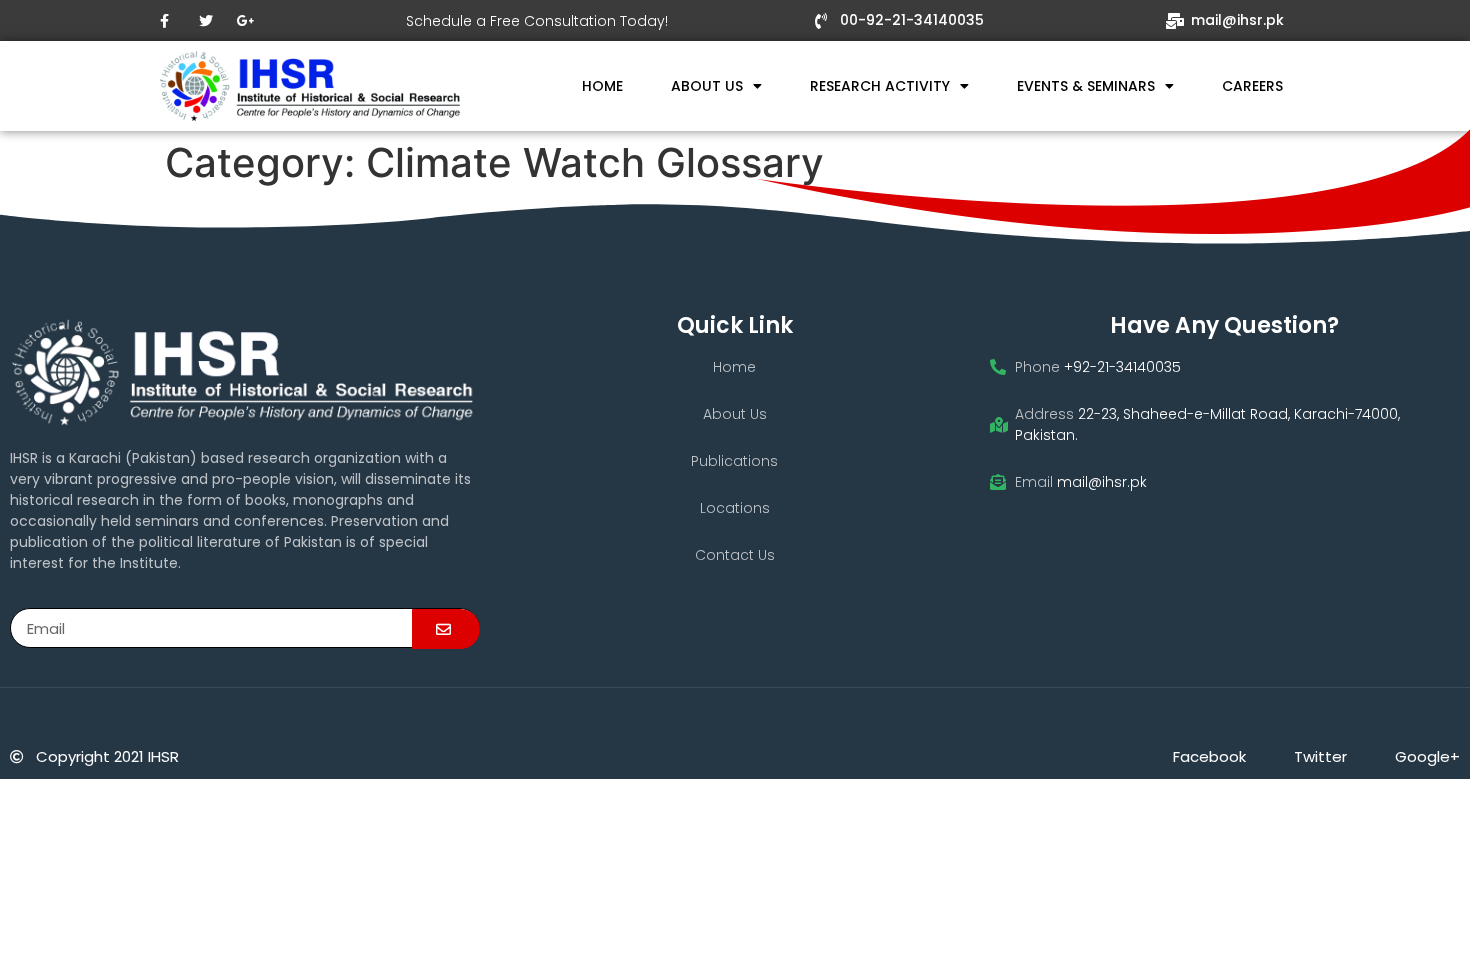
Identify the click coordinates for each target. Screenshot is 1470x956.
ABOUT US (707, 86)
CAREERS (1252, 86)
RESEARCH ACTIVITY (880, 86)
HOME (602, 86)
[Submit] (446, 629)
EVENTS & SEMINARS (1086, 86)
